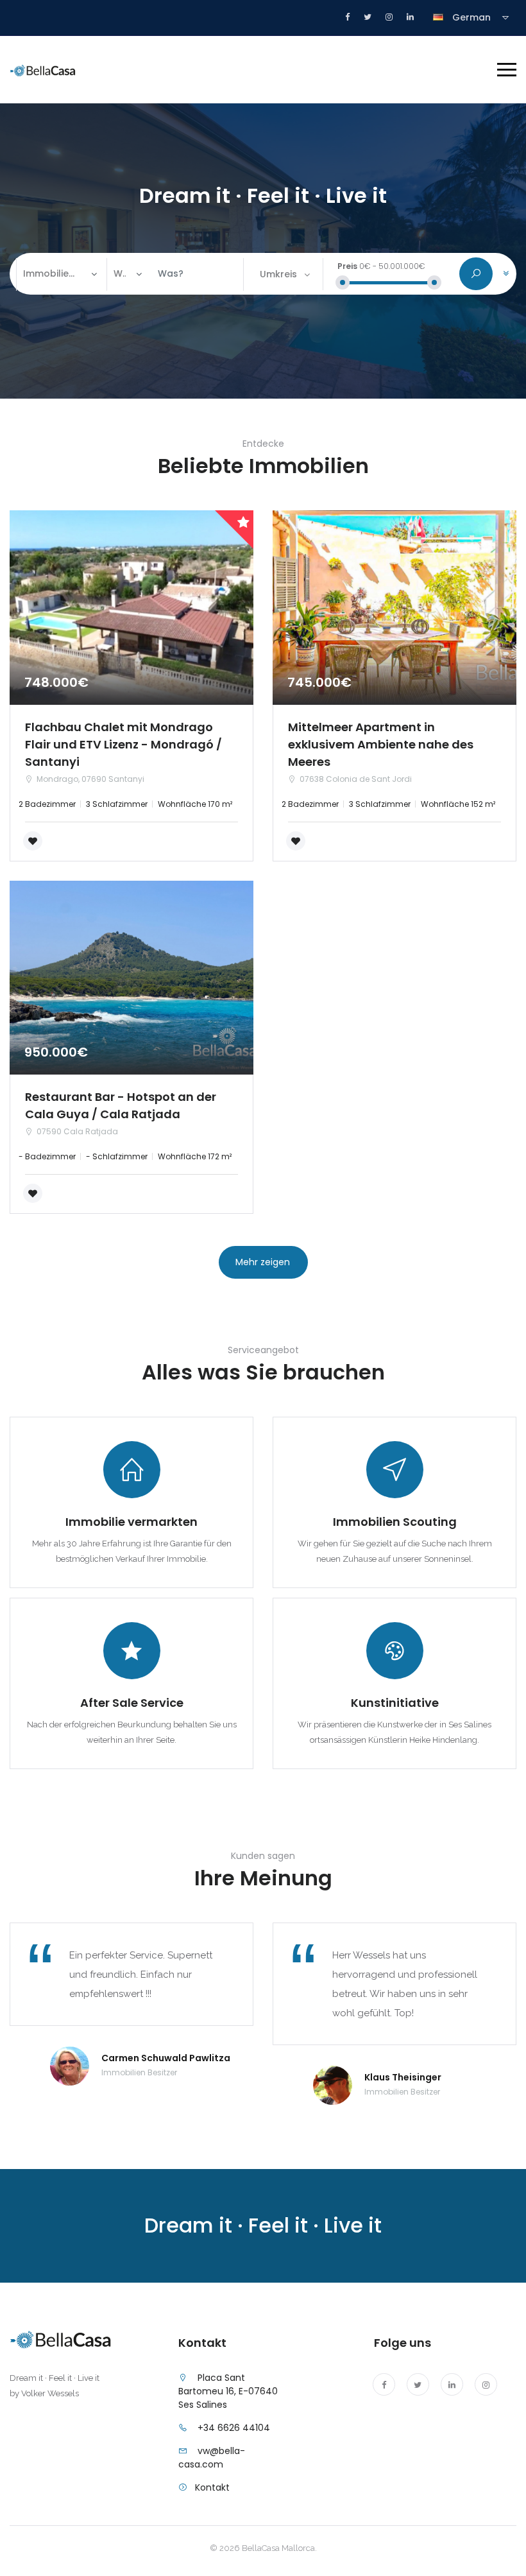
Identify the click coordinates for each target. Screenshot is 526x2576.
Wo (120, 273)
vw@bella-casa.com (212, 2458)
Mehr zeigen (263, 1262)
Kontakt (212, 2487)
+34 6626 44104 (234, 2428)
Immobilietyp (52, 273)
